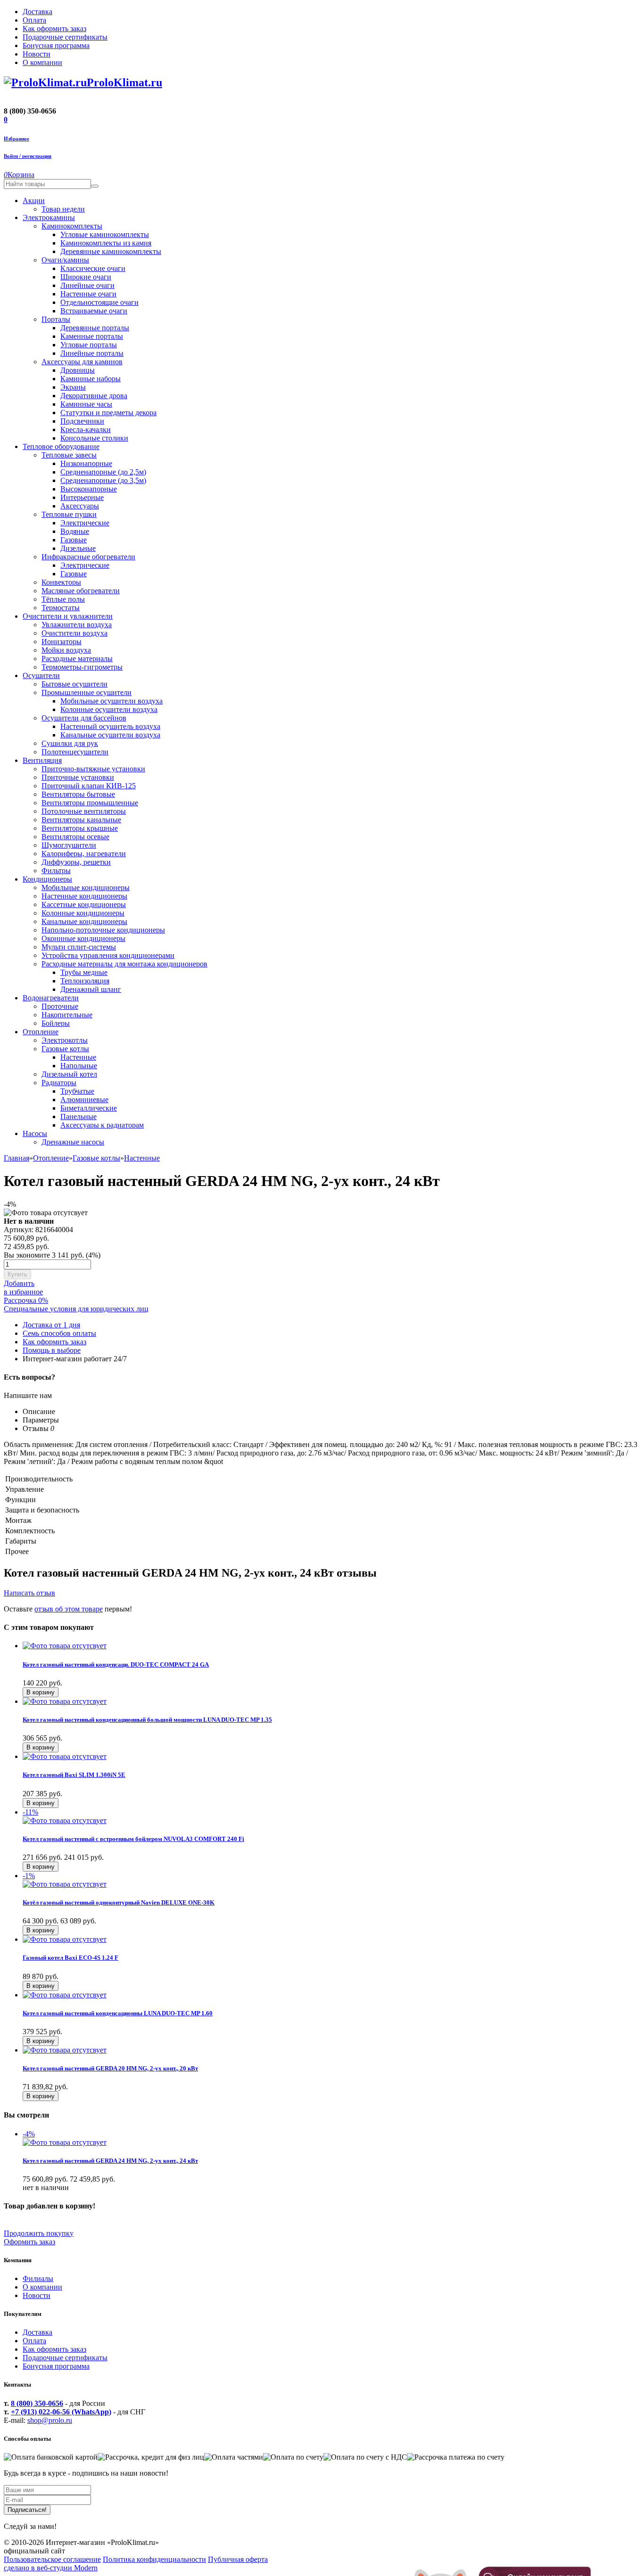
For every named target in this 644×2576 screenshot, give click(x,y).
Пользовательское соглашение (52, 2559)
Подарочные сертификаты (65, 2358)
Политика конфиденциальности (154, 2559)
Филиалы (38, 2278)
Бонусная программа (56, 2366)
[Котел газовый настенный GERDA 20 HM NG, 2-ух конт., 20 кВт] (65, 2050)
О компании (42, 2287)
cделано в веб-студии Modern (51, 2568)
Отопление (51, 1158)
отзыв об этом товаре (69, 1609)
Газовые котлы (96, 1158)
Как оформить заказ (54, 2349)
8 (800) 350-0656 (37, 2403)
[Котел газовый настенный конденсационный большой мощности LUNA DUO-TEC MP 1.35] (65, 1701)
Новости (37, 2295)
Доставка (37, 2332)
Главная (17, 1158)
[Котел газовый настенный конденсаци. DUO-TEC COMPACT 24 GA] (65, 1646)
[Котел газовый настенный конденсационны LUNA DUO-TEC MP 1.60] (65, 1995)
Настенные (142, 1158)
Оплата (34, 2341)
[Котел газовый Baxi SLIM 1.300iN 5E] (65, 1756)
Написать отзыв (29, 1593)
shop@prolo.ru (50, 2420)
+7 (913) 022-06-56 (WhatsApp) (61, 2412)
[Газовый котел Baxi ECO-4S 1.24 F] (65, 1939)
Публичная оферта (238, 2559)
